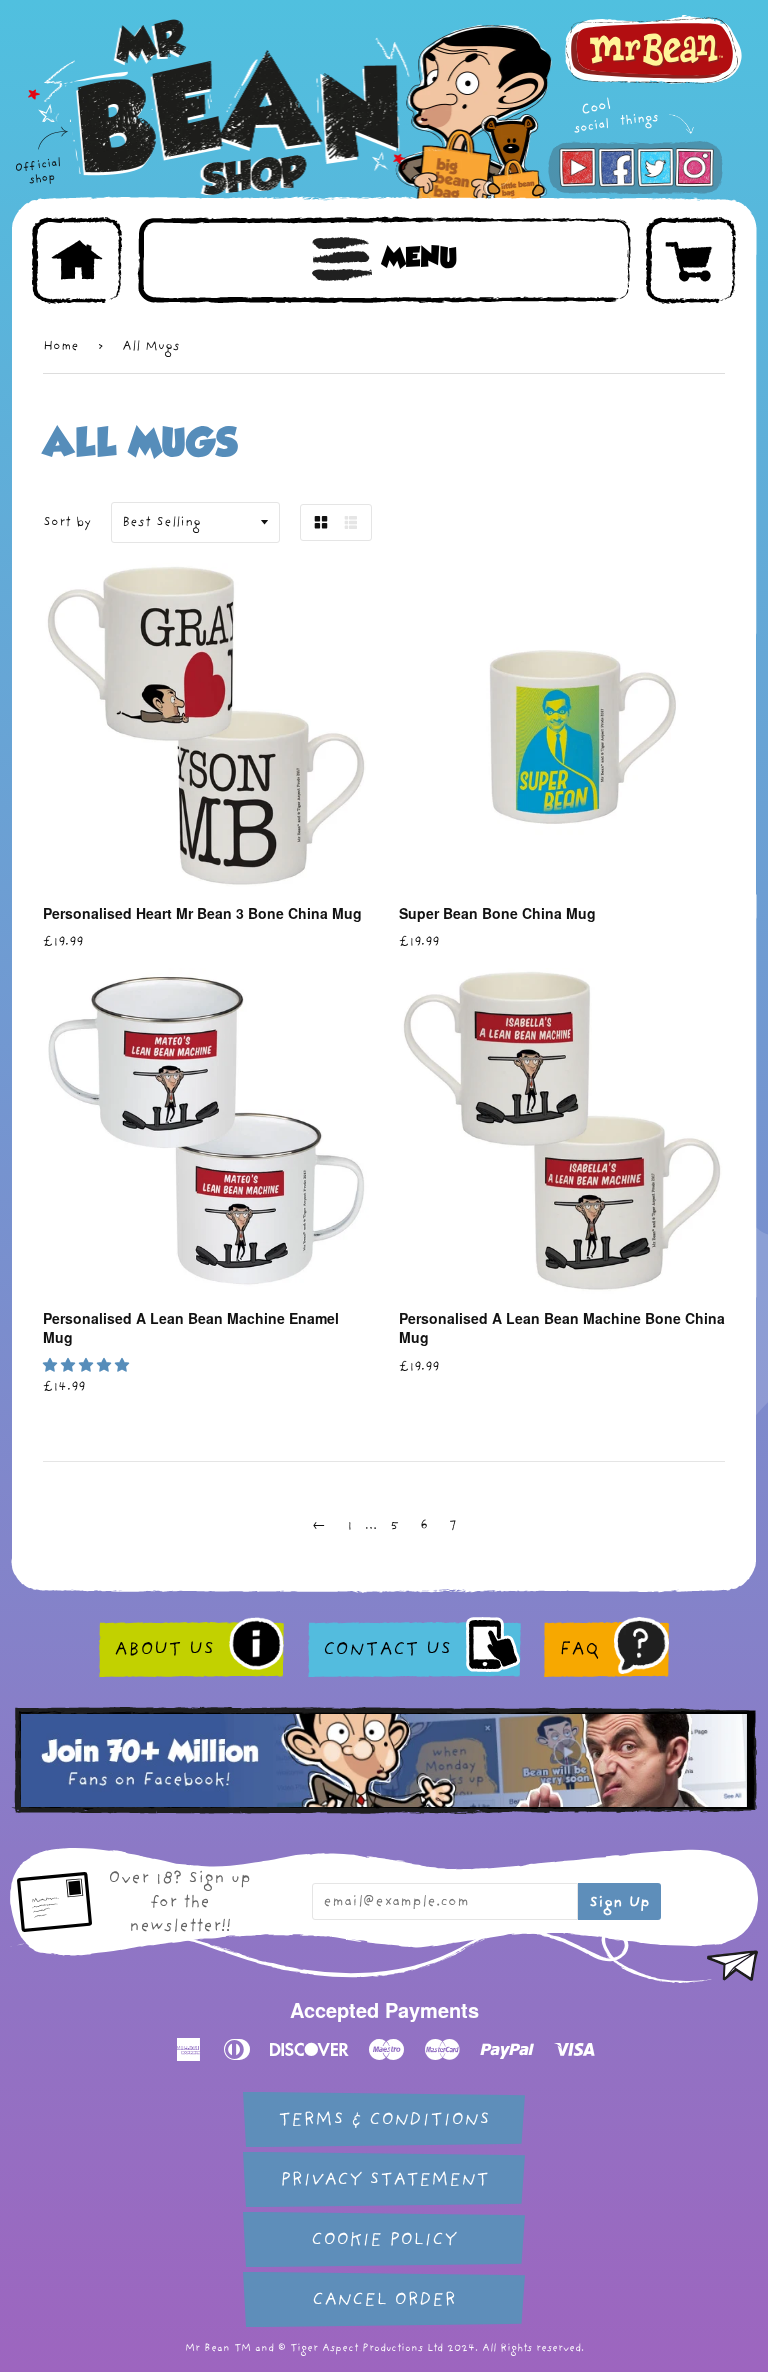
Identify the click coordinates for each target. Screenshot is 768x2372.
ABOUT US (164, 1649)
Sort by (67, 521)
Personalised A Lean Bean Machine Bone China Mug (562, 1328)
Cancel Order (384, 2299)
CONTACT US (387, 1649)
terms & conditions (384, 2119)
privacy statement (384, 2179)
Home (61, 345)
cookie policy (384, 2239)
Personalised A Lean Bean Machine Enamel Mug (191, 1328)
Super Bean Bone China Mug (497, 913)
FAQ (579, 1649)
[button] (88, 1365)
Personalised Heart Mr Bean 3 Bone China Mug (202, 913)
